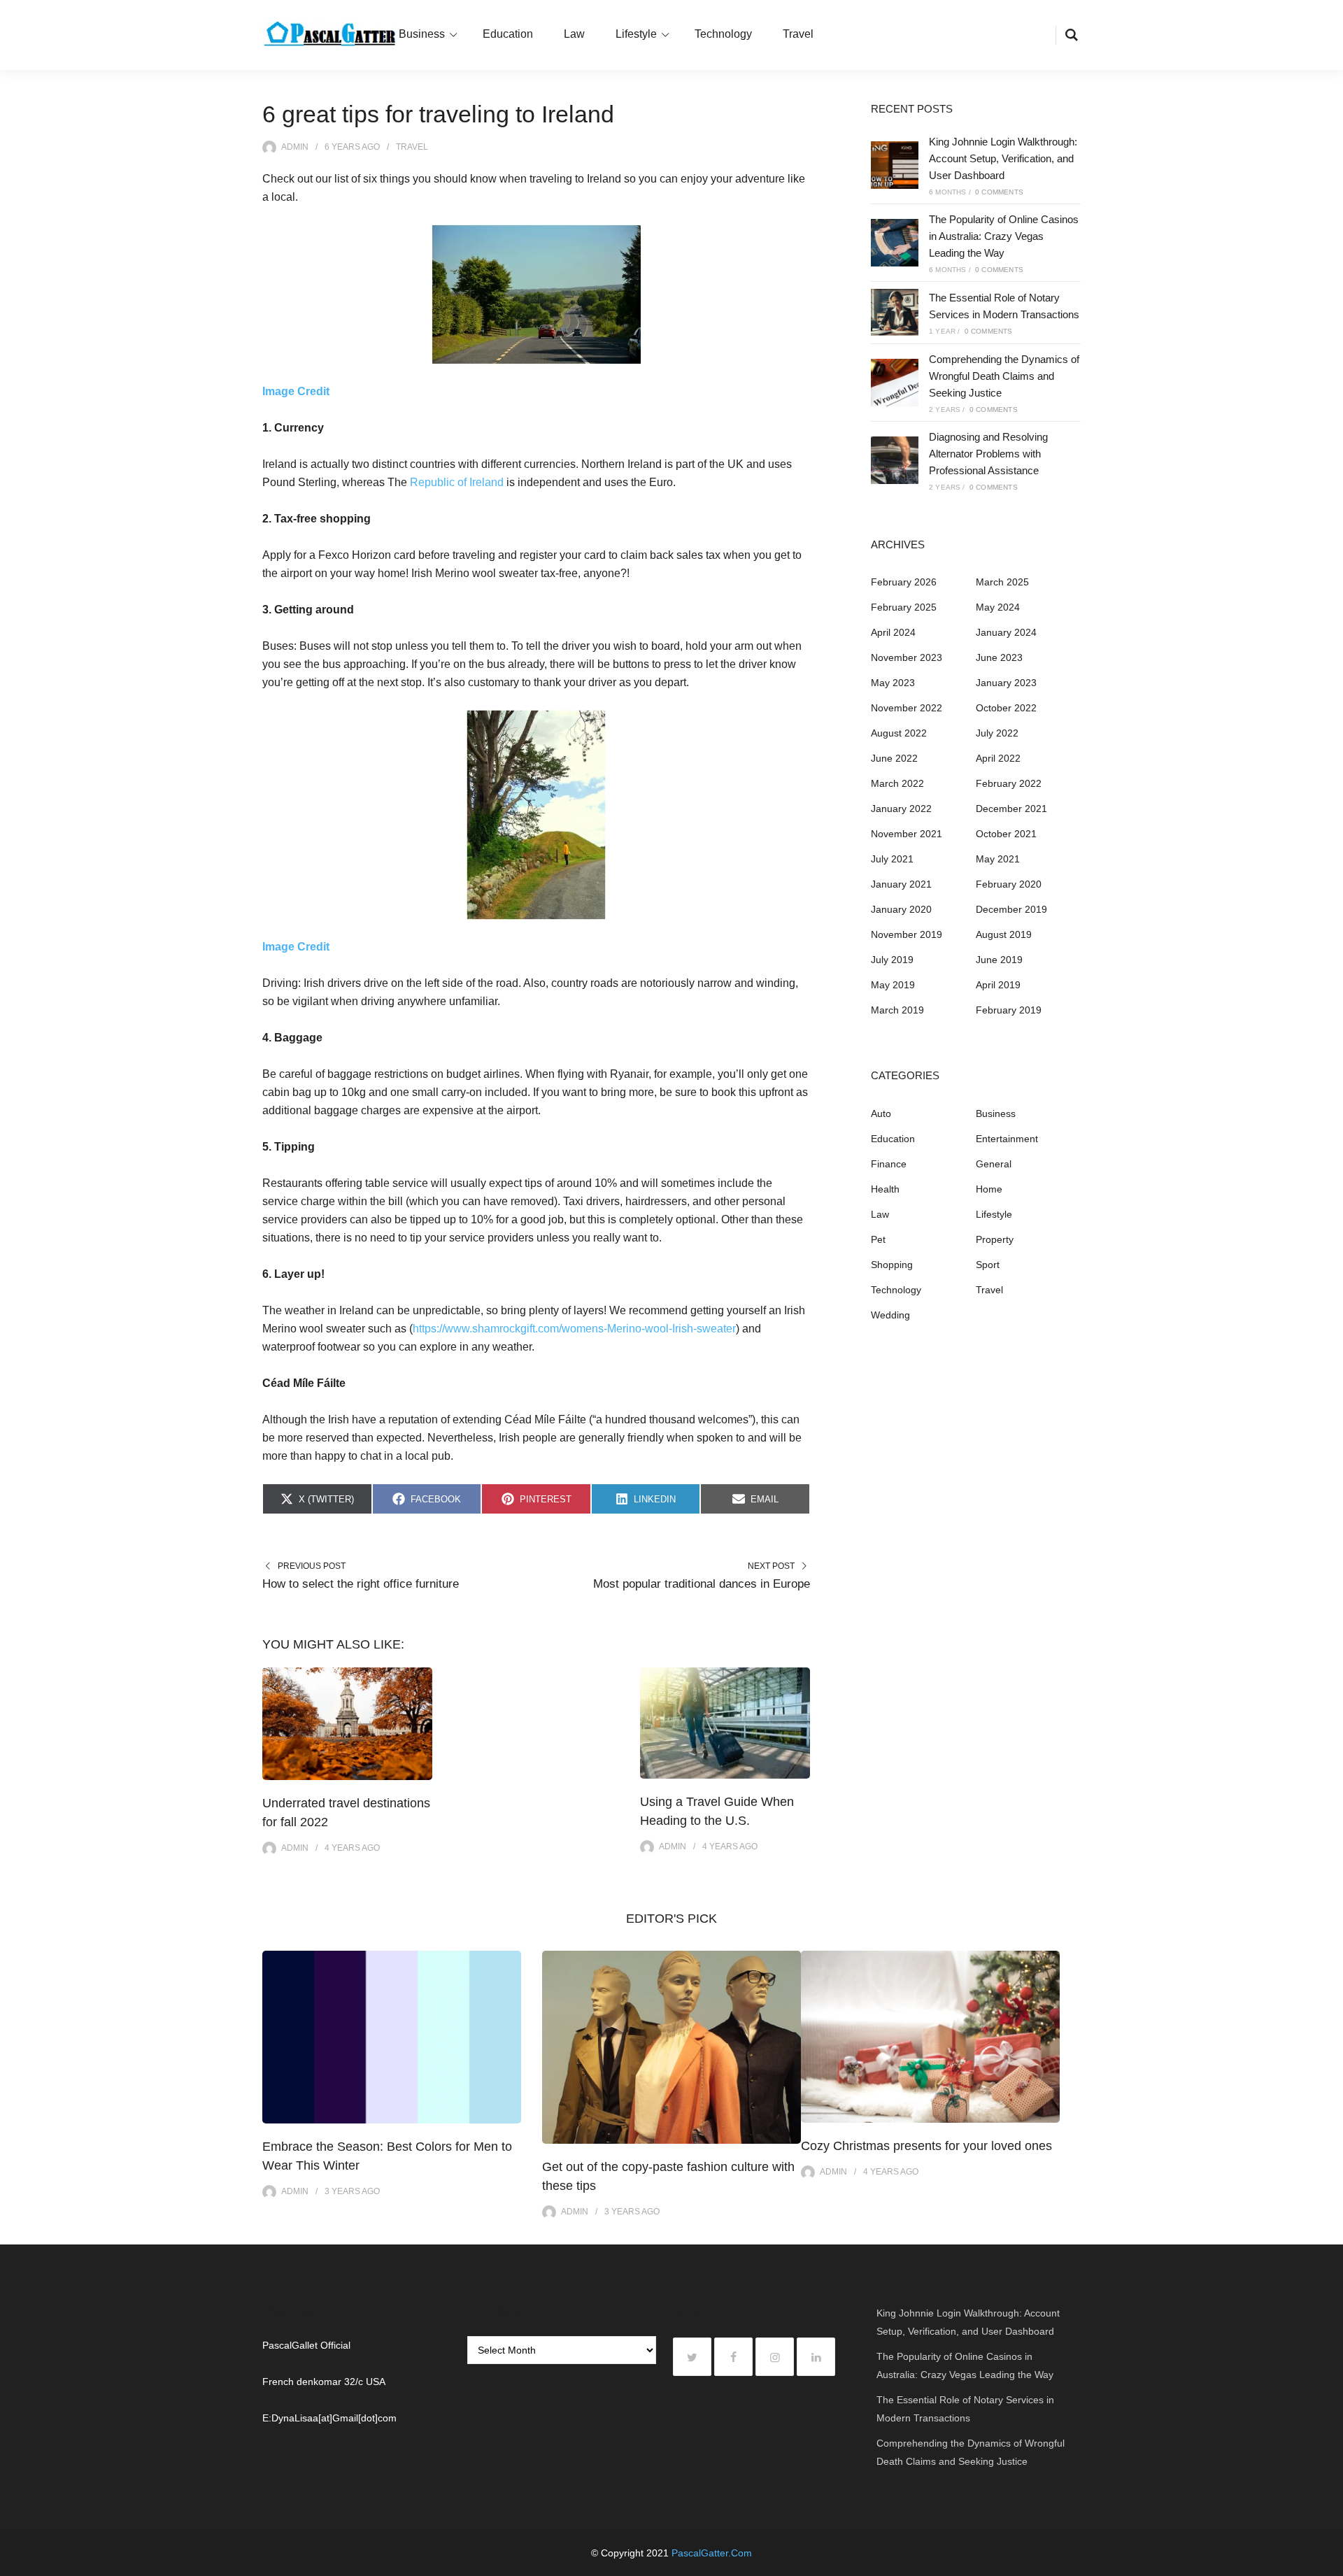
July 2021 (892, 859)
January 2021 (901, 884)
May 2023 (893, 683)
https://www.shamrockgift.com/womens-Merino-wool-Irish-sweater (574, 1329)
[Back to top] (1329, 2562)
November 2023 (907, 657)
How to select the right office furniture (361, 1584)
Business (422, 34)
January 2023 (1006, 683)
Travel (798, 34)
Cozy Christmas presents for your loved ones (926, 2146)
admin (295, 147)
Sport (988, 1265)
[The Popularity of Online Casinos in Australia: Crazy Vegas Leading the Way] (895, 243)
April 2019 (998, 985)
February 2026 (904, 582)
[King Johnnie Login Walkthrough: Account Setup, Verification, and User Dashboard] (895, 165)
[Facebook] (733, 2357)
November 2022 (907, 708)
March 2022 (897, 783)
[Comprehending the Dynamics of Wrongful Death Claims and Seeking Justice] (895, 383)
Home (989, 1189)
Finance (889, 1164)
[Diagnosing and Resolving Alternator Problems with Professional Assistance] (895, 460)
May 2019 (893, 985)
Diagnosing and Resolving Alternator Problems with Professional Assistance (988, 454)
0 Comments (999, 192)
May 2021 (998, 859)
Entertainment (1007, 1139)
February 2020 (1009, 884)
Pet (878, 1239)
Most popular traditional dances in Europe (702, 1584)
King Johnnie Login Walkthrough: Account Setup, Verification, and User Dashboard (1003, 158)
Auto (881, 1113)
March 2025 (1002, 582)
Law (574, 34)
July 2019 (892, 960)
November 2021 (907, 834)
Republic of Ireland (457, 482)
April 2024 (893, 632)
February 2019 (1009, 1010)
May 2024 (998, 607)
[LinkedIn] (816, 2357)
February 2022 (1009, 783)
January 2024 (1006, 632)
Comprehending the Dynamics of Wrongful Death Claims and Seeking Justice (1004, 376)
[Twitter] (692, 2357)
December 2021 (1011, 809)
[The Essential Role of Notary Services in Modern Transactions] (895, 313)
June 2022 (894, 758)
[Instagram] (775, 2357)
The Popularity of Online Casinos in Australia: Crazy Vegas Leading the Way (1004, 236)
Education (508, 34)
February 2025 (904, 607)
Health (885, 1189)
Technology (723, 34)
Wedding (890, 1315)
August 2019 (1004, 934)
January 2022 (901, 809)
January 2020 (901, 909)
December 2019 (1011, 909)
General (994, 1164)
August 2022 (899, 733)
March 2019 (897, 1010)
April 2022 (998, 758)
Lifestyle (636, 34)
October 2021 (1006, 834)
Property (995, 1239)
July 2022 (997, 733)
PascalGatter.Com (712, 2553)
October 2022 (1006, 708)
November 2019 (907, 934)
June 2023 (999, 657)
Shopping (892, 1265)
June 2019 (999, 960)
